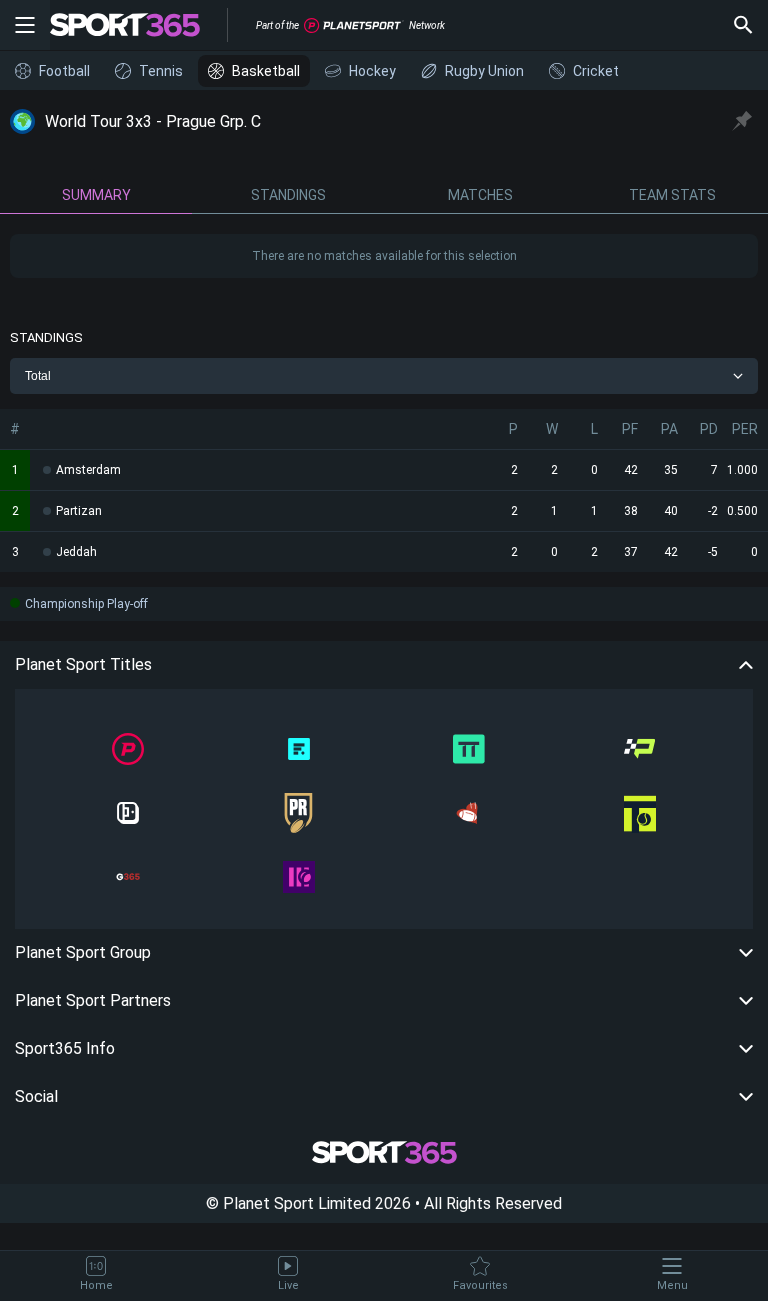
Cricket (596, 71)
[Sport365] (137, 25)
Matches (480, 195)
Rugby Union (484, 71)
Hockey (372, 71)
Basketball (266, 71)
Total (38, 376)
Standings (288, 195)
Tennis (161, 71)
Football (64, 71)
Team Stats (672, 195)
